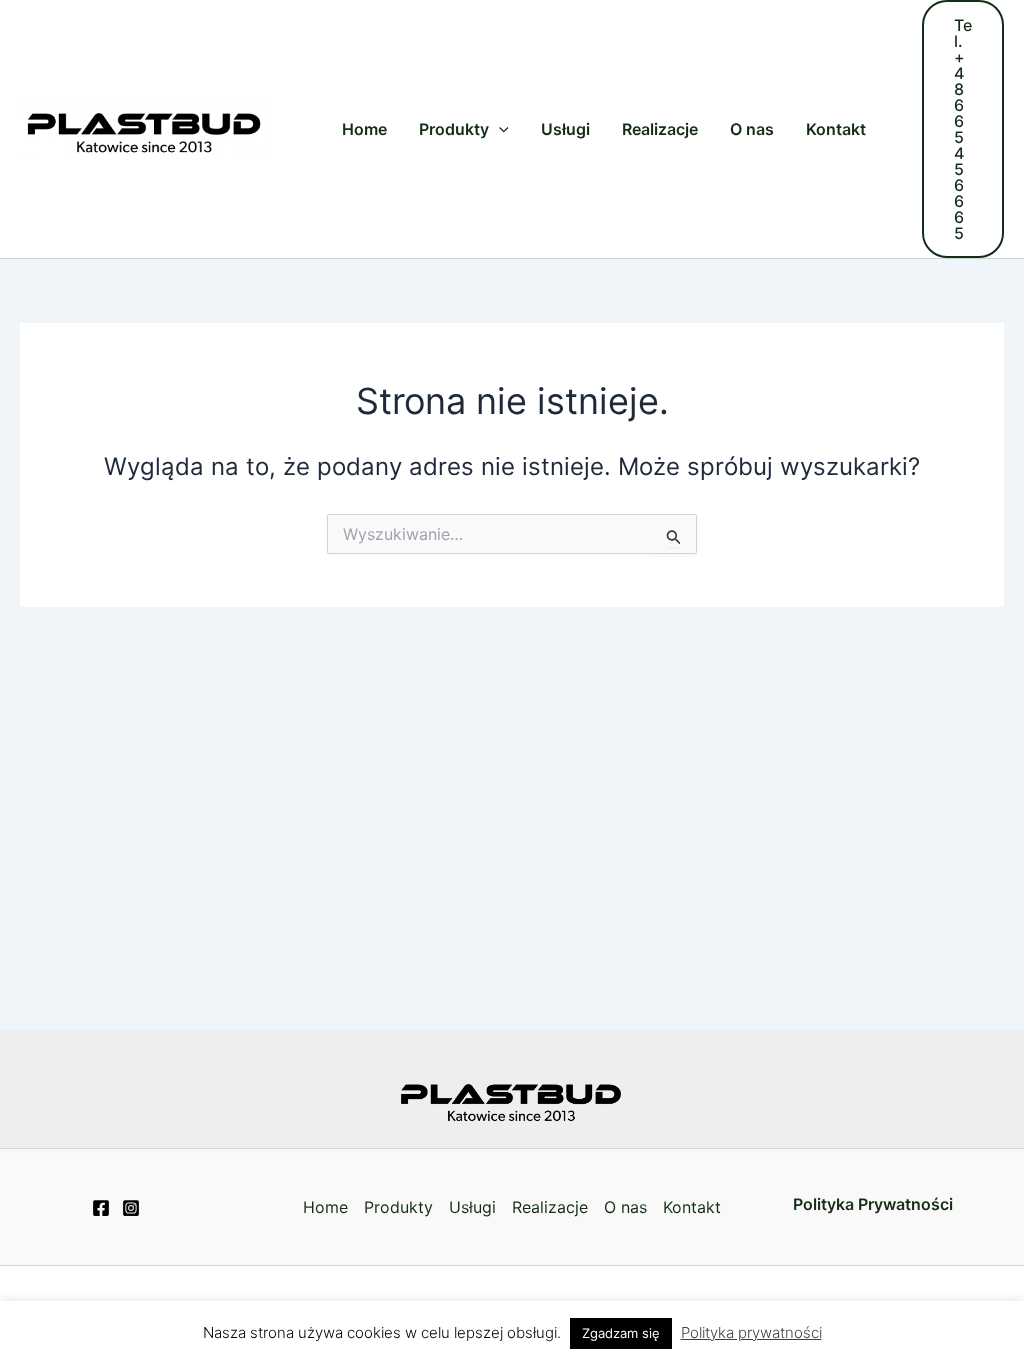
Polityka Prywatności (873, 1204)
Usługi (565, 129)
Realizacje (660, 129)
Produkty (454, 129)
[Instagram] (131, 1208)
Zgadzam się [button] (621, 1333)
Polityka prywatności (751, 1332)
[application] (499, 129)
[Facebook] (101, 1208)
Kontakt (836, 129)
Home (364, 129)
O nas (752, 129)
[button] (963, 129)
